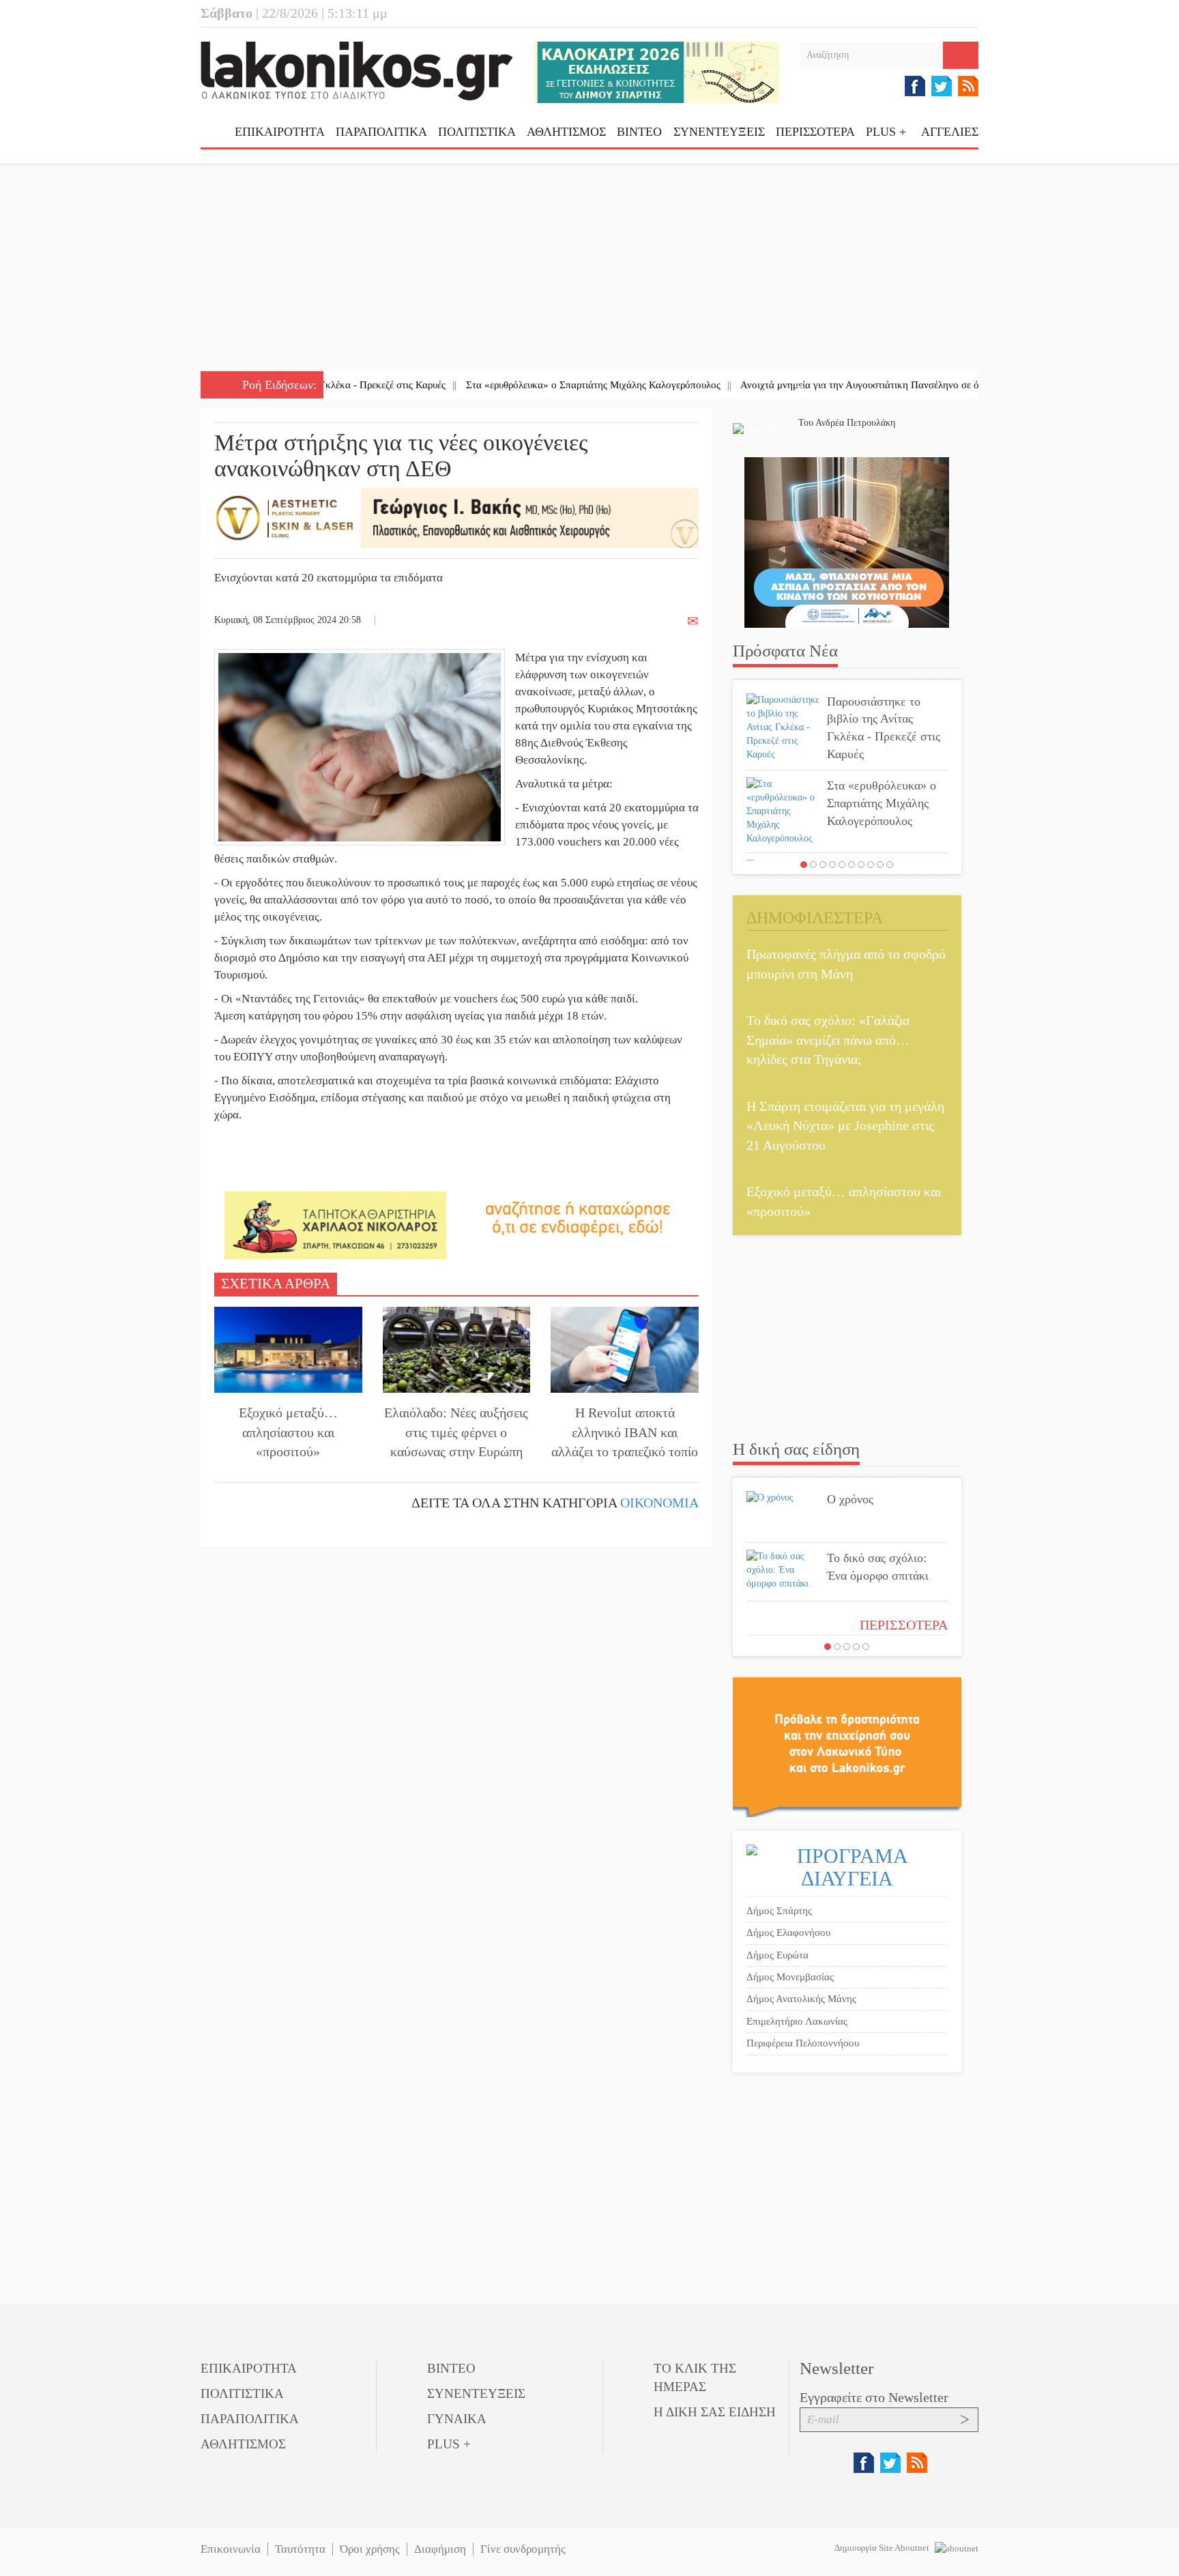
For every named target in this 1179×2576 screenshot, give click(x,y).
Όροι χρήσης (370, 2549)
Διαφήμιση (440, 2549)
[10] (890, 865)
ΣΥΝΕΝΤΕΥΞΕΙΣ (719, 132)
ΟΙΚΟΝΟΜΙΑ (659, 1503)
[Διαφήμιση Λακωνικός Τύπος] (847, 1747)
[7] (861, 865)
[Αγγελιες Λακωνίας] (578, 1217)
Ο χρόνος (850, 1499)
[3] (823, 865)
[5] (842, 865)
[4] (832, 865)
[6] (851, 865)
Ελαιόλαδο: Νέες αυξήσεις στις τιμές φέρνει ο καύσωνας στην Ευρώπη (456, 1432)
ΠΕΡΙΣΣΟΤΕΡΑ (904, 1625)
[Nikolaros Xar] (335, 1225)
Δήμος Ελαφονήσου (788, 1933)
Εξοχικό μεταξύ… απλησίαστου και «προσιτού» (288, 1432)
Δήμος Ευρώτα (777, 1955)
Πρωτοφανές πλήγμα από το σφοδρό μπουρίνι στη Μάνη (846, 964)
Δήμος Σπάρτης (779, 1911)
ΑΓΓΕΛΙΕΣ (950, 132)
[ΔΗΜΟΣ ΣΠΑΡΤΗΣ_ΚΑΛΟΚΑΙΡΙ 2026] (656, 71)
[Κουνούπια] (847, 541)
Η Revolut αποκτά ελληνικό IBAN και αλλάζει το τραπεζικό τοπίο (625, 1432)
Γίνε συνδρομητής (523, 2549)
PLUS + (886, 132)
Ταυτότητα (300, 2549)
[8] (871, 865)
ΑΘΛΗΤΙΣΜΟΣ (566, 132)
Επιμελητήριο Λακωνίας (797, 2021)
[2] (813, 865)
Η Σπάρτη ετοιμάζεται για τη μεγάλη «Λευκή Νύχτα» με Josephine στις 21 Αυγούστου (845, 1126)
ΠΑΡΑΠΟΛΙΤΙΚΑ (381, 132)
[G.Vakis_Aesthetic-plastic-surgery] (456, 517)
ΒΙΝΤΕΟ (639, 132)
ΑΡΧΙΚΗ (218, 137)
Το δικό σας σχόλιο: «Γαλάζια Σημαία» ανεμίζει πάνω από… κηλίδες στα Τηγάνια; (828, 1040)
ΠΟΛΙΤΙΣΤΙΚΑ (477, 132)
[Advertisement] (589, 269)
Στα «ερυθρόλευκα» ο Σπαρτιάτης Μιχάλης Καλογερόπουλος (517, 385)
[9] (880, 865)
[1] (804, 865)
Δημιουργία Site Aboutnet (883, 2548)
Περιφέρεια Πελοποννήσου (803, 2043)
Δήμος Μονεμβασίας (790, 1977)
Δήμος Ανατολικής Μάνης (801, 1999)
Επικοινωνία (231, 2549)
